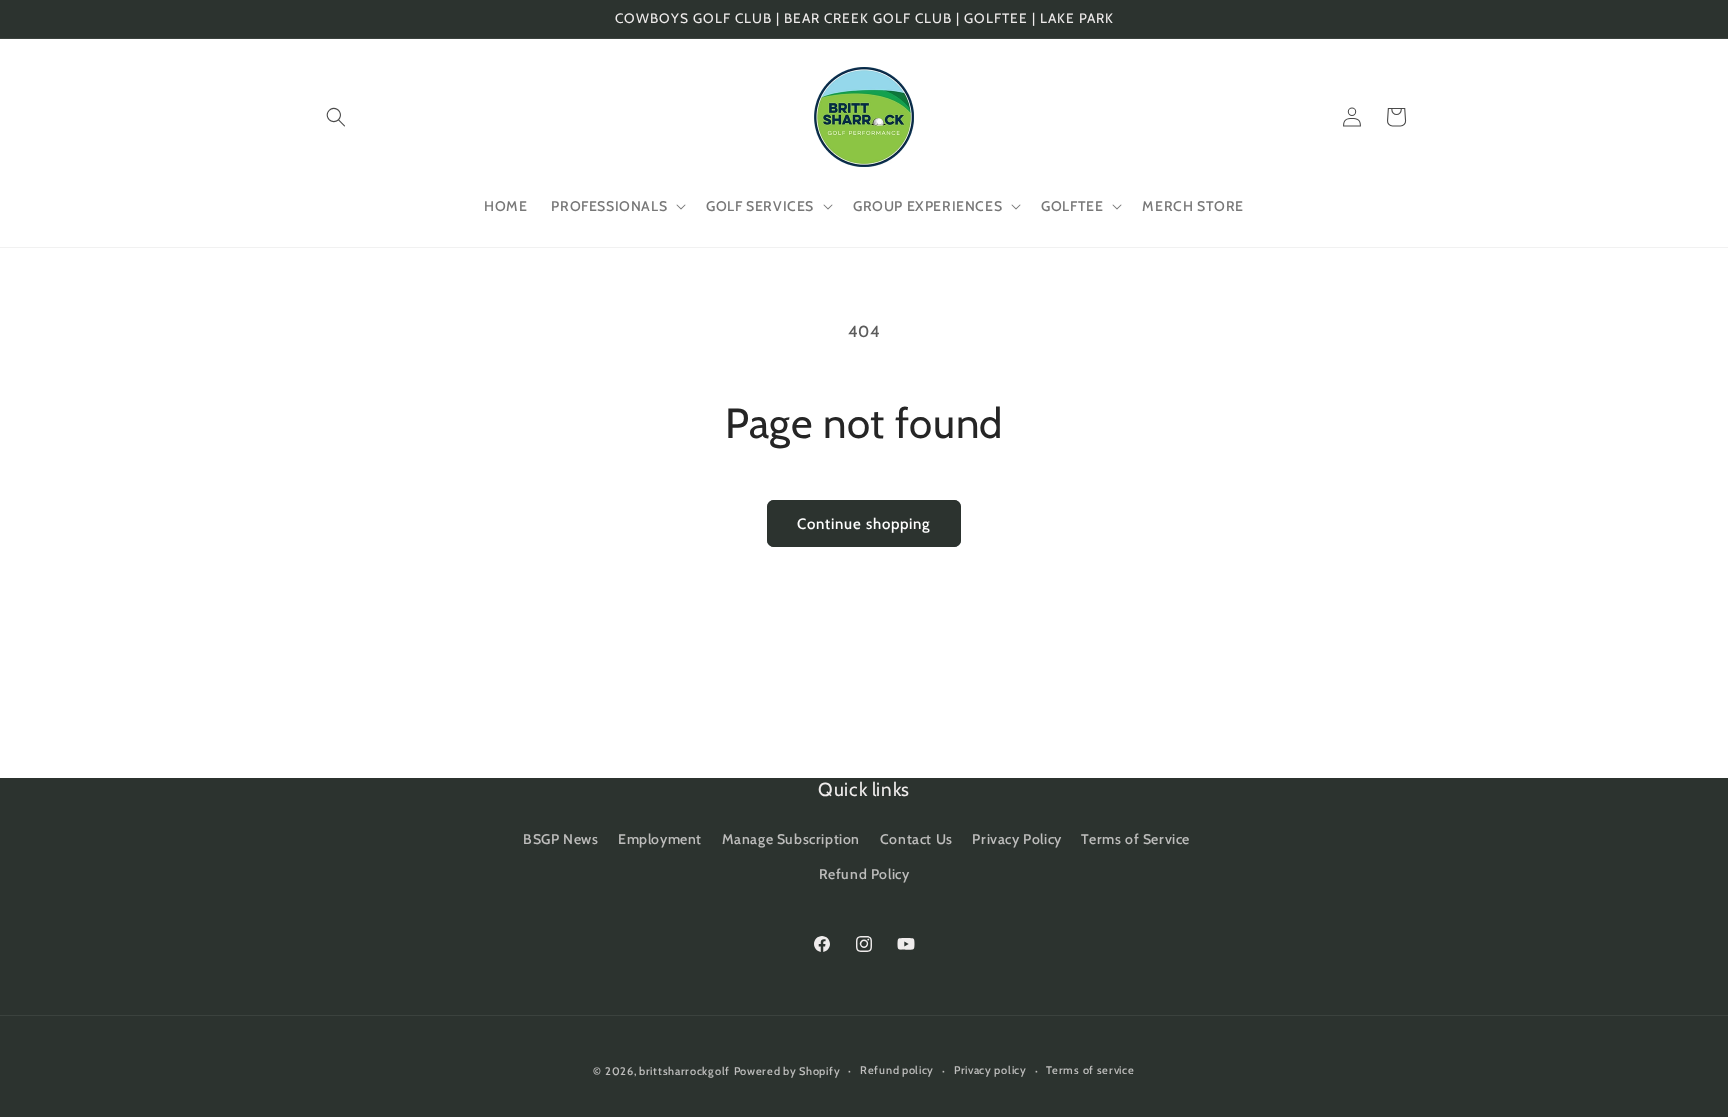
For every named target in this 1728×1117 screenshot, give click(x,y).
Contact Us (916, 839)
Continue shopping (864, 524)
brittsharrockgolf (684, 1071)
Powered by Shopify (787, 1071)
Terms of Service (1135, 839)
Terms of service (1090, 1070)
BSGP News (560, 839)
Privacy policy (990, 1070)
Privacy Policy (1016, 839)
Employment (660, 839)
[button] (336, 117)
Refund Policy (864, 874)
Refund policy (897, 1070)
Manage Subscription (791, 839)
